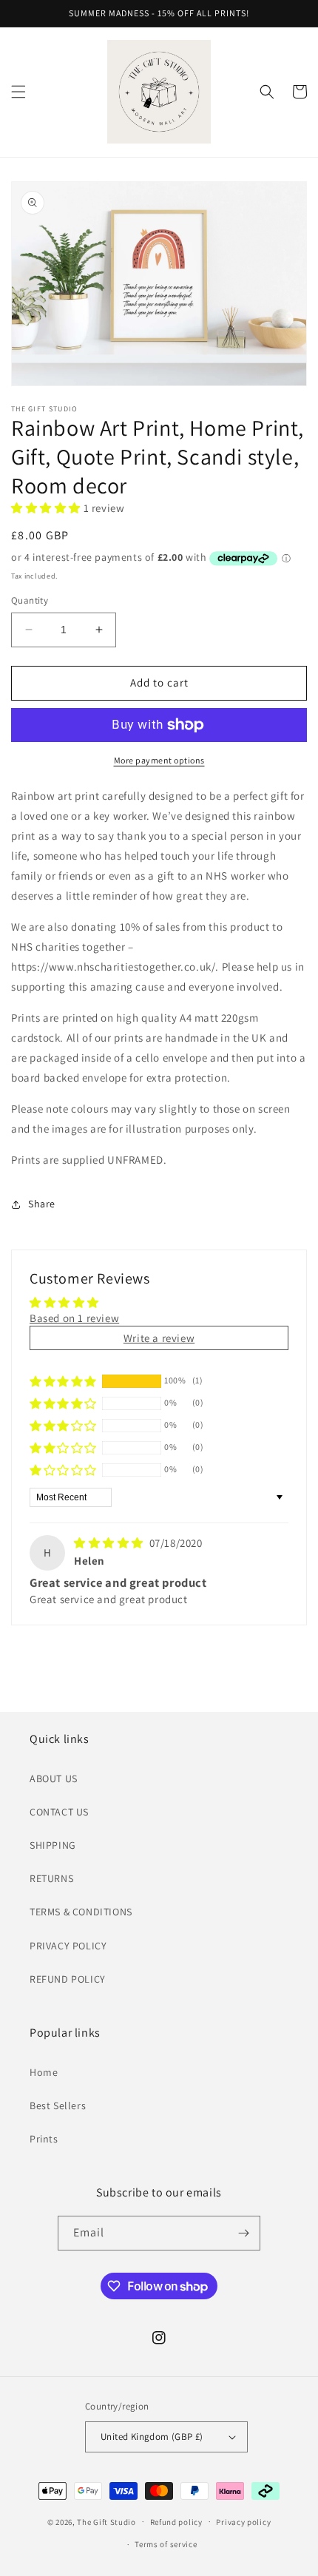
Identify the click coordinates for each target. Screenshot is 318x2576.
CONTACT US (59, 1812)
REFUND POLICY (68, 1979)
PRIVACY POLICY (68, 1946)
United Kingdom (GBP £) (152, 2437)
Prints (44, 2139)
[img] (110, 1543)
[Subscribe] (243, 2233)
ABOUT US (54, 1778)
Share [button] (42, 1204)
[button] (18, 92)
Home (44, 2072)
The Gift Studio (106, 2521)
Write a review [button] (159, 1338)
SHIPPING (53, 1845)
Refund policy (176, 2522)
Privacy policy (243, 2522)
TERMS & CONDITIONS (81, 1912)
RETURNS (51, 1878)
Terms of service (166, 2544)
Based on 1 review (74, 1318)
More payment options (159, 760)
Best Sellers (58, 2105)
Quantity (30, 600)
